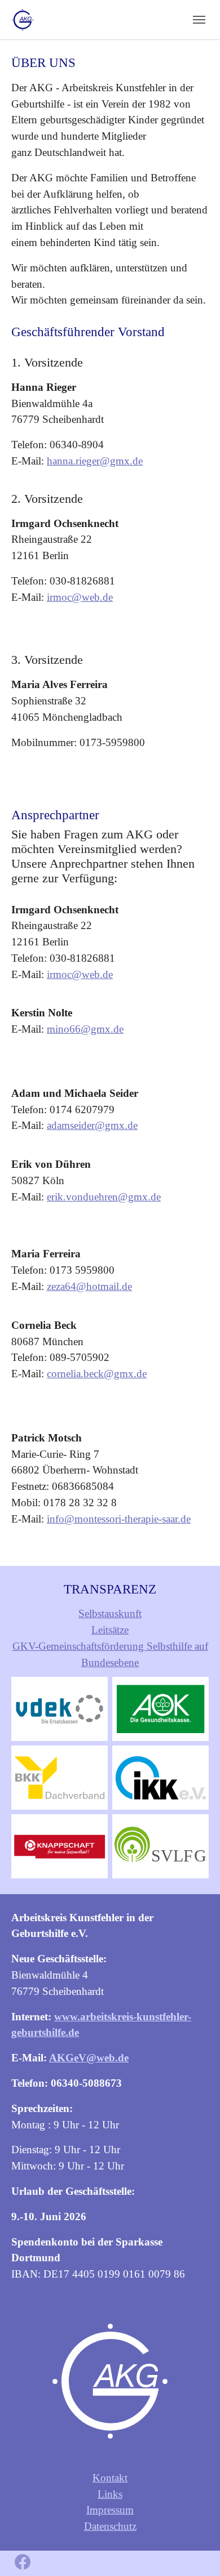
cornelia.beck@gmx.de (97, 1374)
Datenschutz (110, 2526)
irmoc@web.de (80, 597)
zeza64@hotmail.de (89, 1286)
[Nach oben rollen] (192, 2548)
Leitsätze (110, 1630)
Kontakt (110, 2478)
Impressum (110, 2510)
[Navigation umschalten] (199, 20)
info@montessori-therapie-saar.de (119, 1519)
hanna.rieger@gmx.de (95, 461)
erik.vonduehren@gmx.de (104, 1197)
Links (110, 2494)
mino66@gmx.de (85, 1029)
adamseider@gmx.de (92, 1125)
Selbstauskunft (110, 1613)
